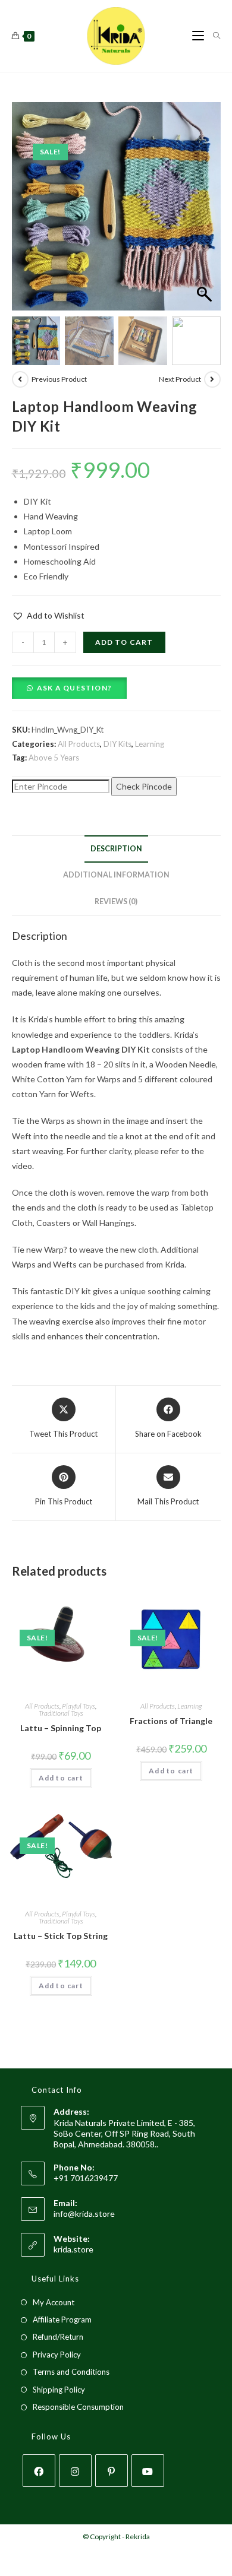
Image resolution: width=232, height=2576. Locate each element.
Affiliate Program (62, 2320)
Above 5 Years (54, 758)
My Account (54, 2302)
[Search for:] (212, 36)
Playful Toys (79, 1706)
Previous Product (59, 379)
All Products (79, 744)
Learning (150, 744)
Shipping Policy (59, 2390)
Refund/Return (58, 2337)
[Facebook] (39, 2471)
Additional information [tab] (116, 875)
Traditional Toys (61, 1713)
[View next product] (212, 379)
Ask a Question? (74, 688)
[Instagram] (75, 2471)
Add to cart (124, 642)
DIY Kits (117, 744)
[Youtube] (148, 2471)
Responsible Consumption (78, 2407)
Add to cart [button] (61, 1778)
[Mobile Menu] (198, 36)
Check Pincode (144, 786)
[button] (206, 213)
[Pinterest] (112, 2471)
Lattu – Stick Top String (61, 1936)
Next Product (180, 379)
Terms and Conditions (71, 2372)
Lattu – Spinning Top (61, 1728)
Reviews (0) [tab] (116, 902)
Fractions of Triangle (171, 1721)
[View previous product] (20, 379)
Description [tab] (116, 849)
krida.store (73, 2249)
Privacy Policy (57, 2355)
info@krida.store (84, 2214)
